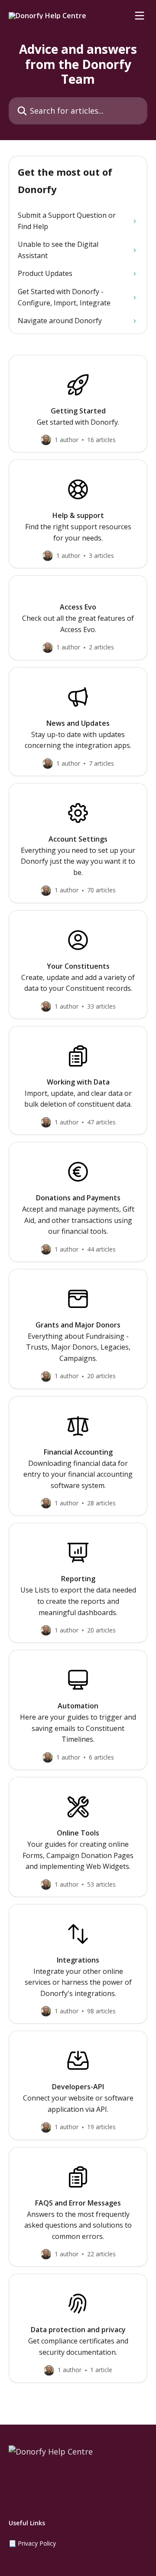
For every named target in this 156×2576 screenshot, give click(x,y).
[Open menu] (140, 16)
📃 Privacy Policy (32, 2543)
